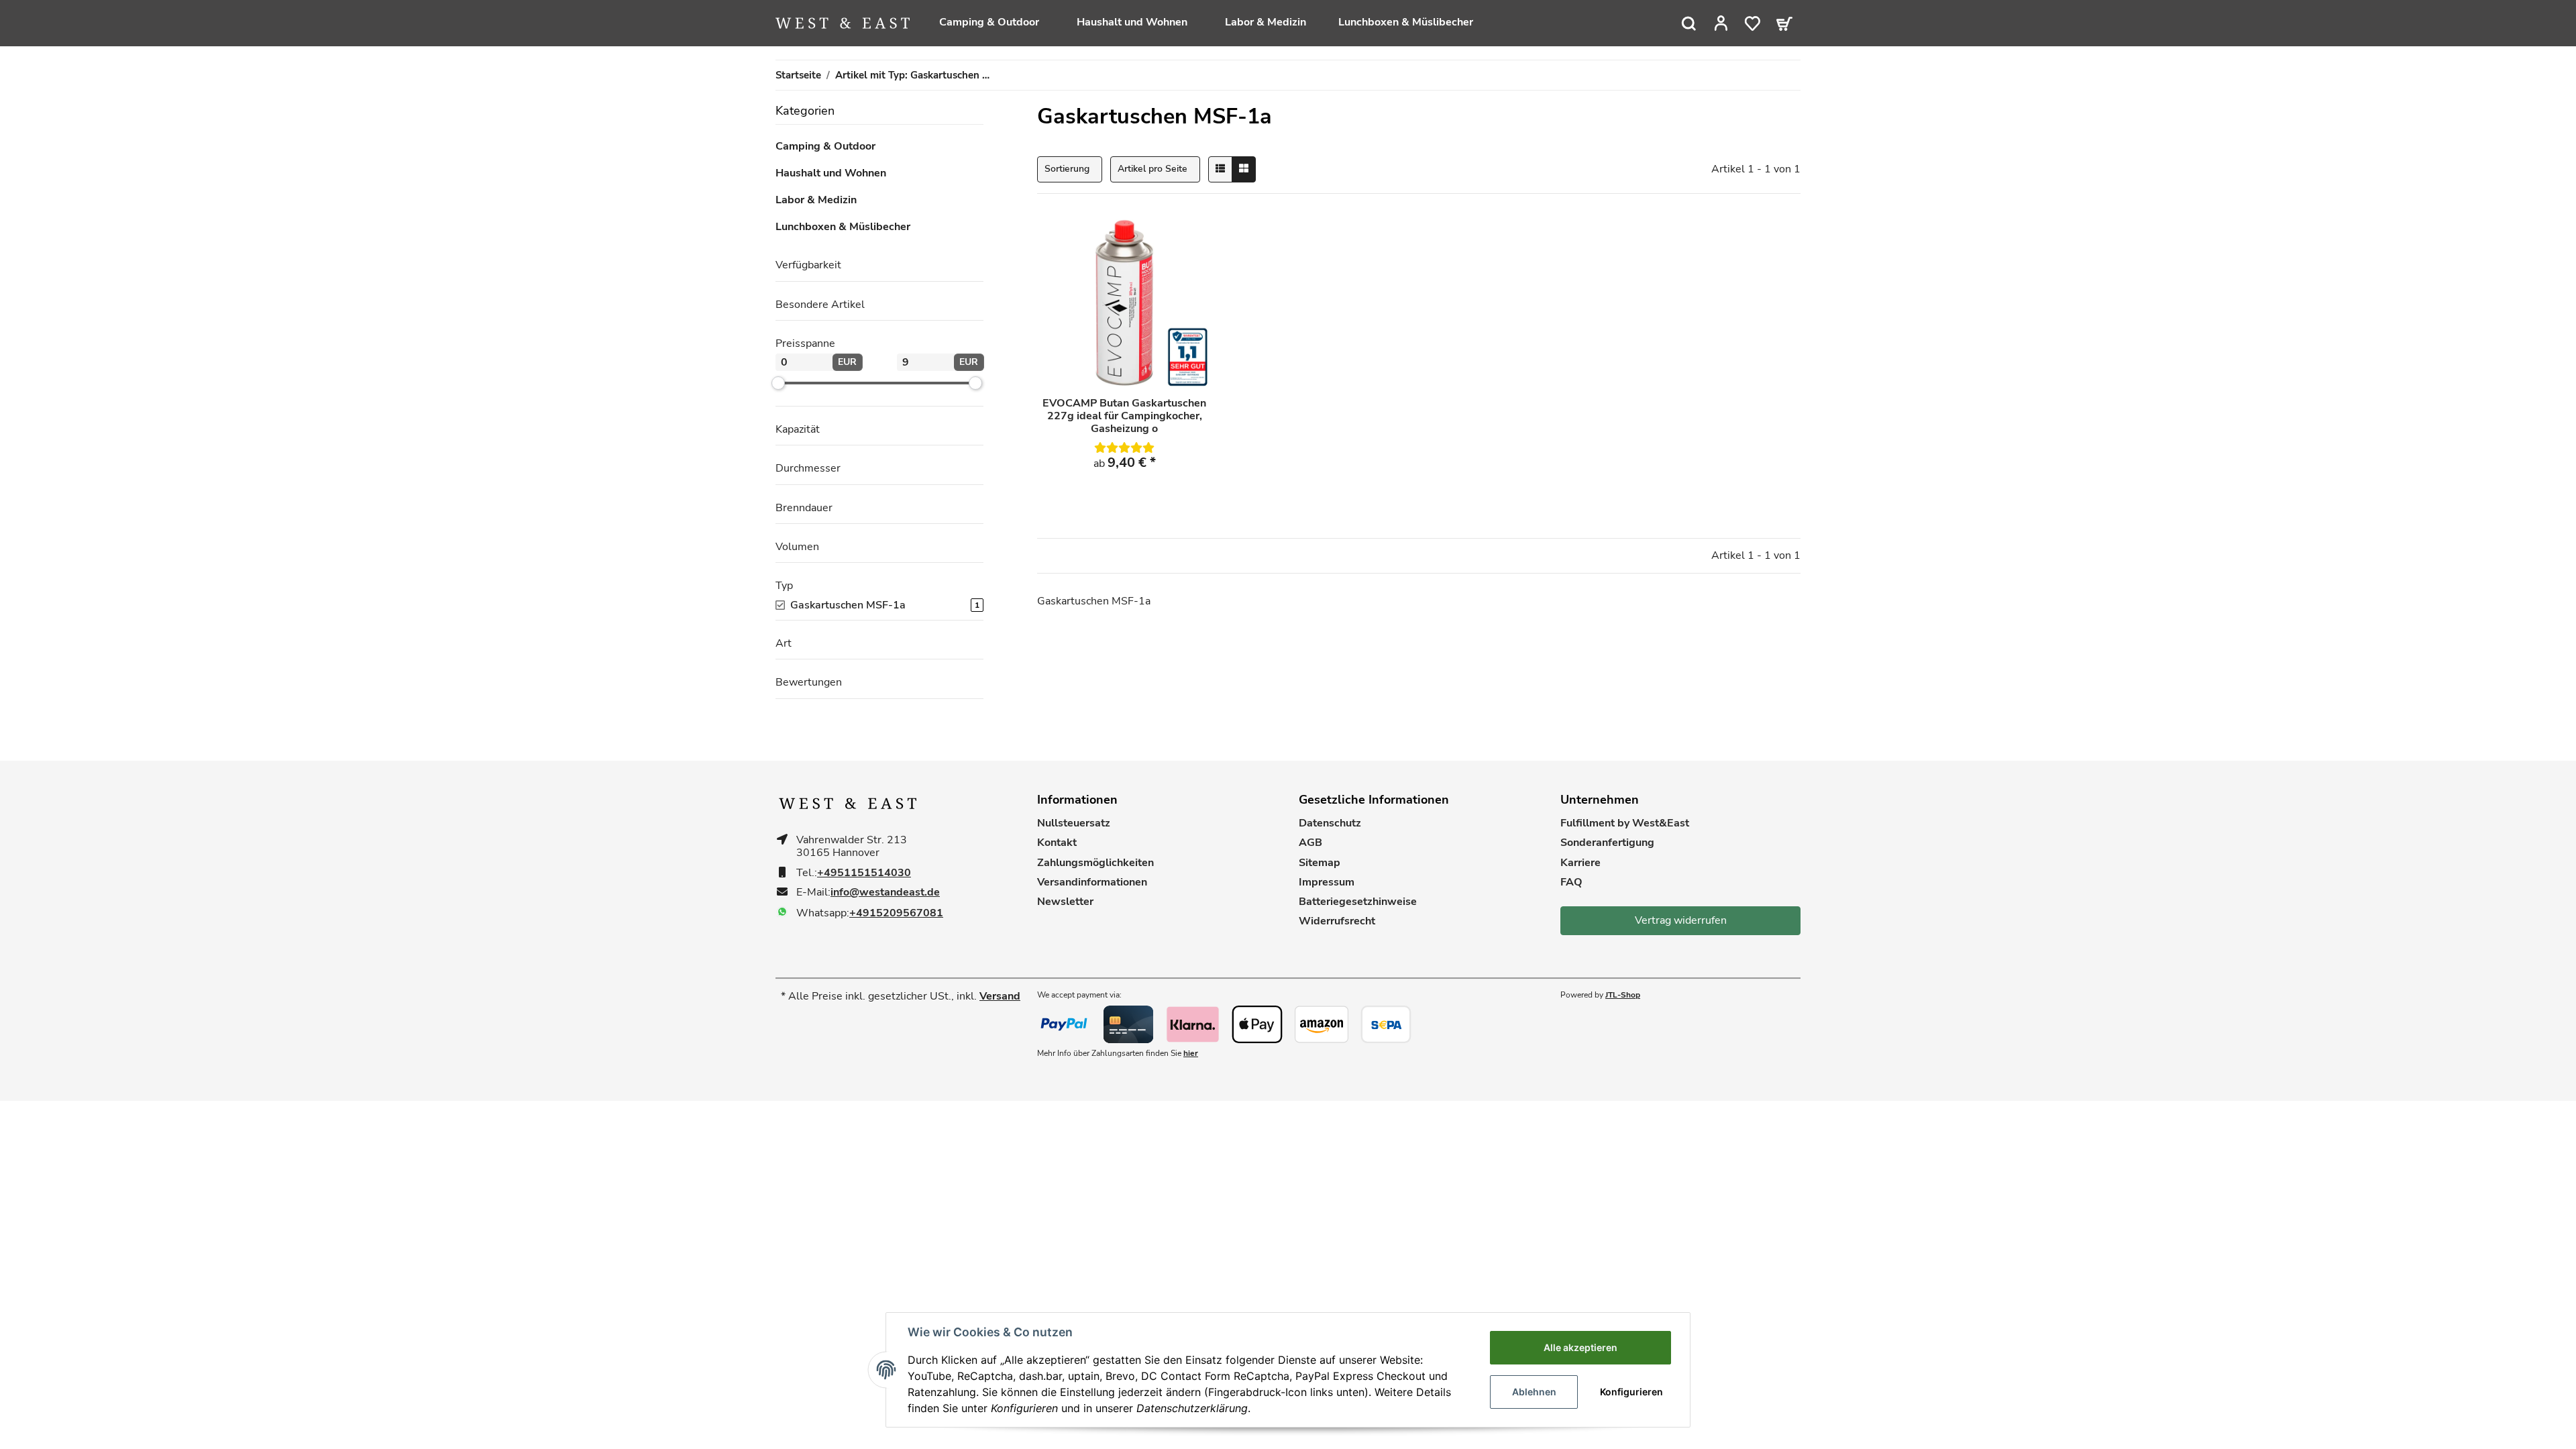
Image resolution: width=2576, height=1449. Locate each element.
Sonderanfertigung (1607, 843)
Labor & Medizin (816, 200)
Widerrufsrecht (1337, 921)
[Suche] (1689, 23)
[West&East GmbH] (843, 23)
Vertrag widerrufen (1681, 920)
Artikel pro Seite (1152, 169)
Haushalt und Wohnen (831, 173)
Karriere (1580, 863)
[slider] (778, 382)
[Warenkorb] (1784, 23)
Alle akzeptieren (1580, 1347)
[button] (1721, 23)
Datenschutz (1330, 823)
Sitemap (1320, 863)
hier (1191, 1053)
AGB (1310, 843)
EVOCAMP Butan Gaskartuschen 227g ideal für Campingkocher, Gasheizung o (1124, 417)
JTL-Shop (1623, 995)
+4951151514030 (864, 873)
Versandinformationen (1092, 882)
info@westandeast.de (885, 893)
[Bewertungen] (1124, 448)
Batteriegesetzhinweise (1358, 902)
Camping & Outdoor (825, 147)
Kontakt (1057, 843)
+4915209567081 (896, 913)
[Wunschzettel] (1753, 23)
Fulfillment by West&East (1625, 823)
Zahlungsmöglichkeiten (1095, 863)
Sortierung (1067, 169)
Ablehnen (1534, 1392)
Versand (1000, 996)
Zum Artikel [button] (1124, 496)
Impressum (1327, 882)
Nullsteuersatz (1074, 823)
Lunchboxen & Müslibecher (843, 227)
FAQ (1571, 882)
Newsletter (1065, 902)
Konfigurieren (1631, 1392)
